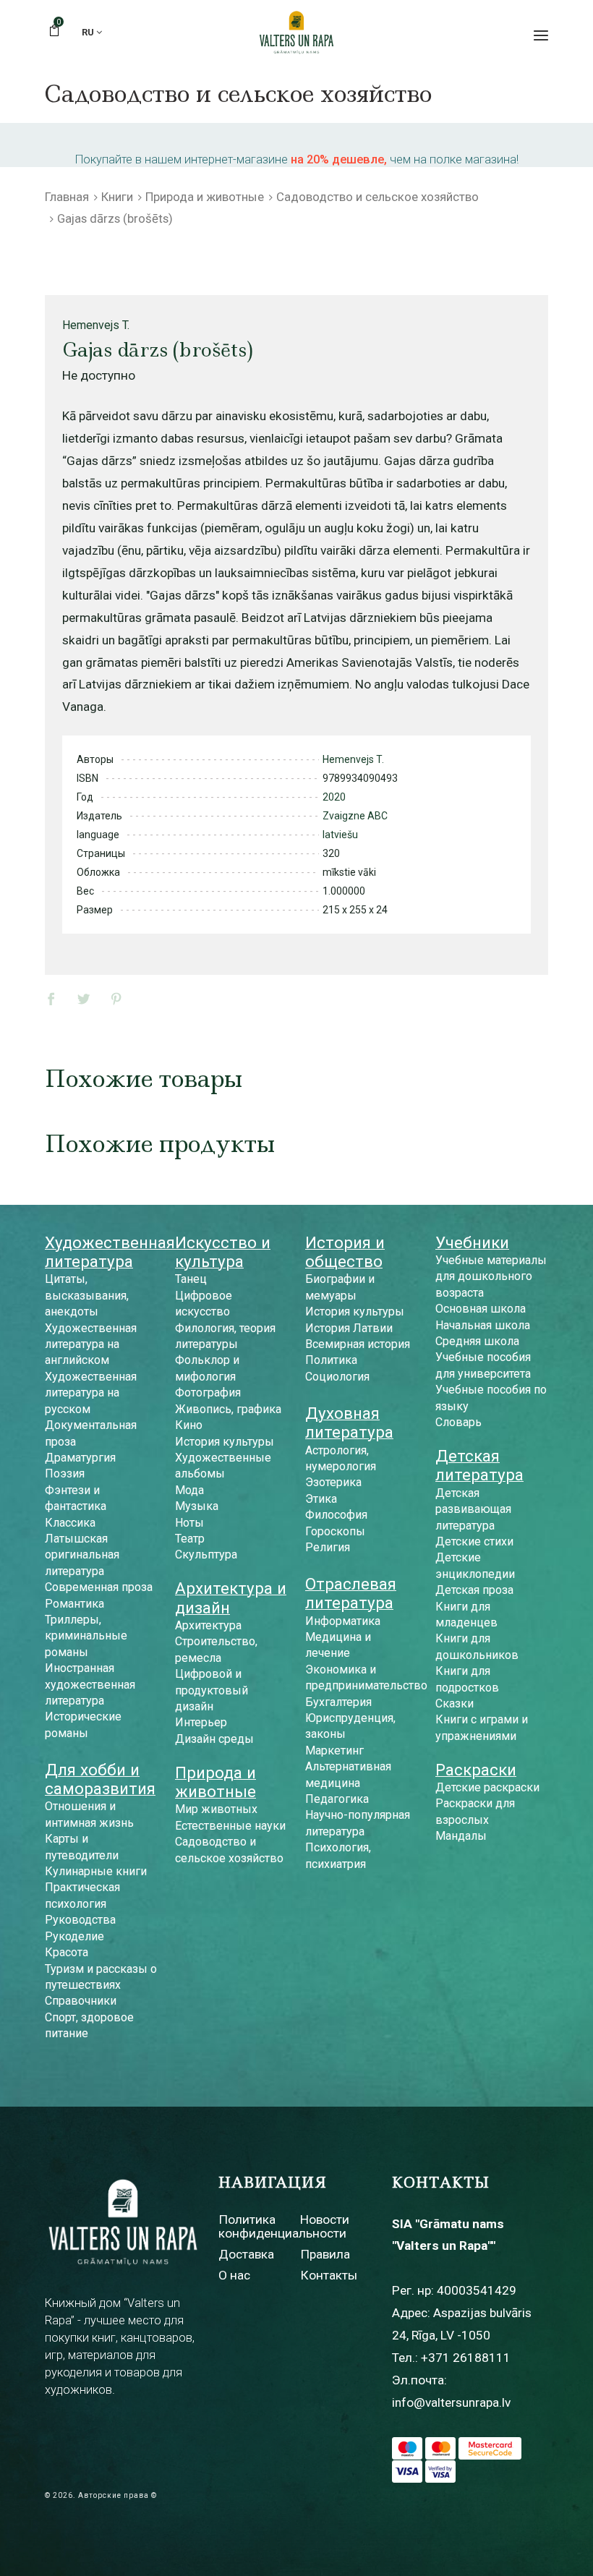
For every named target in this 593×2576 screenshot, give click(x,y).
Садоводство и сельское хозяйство (377, 197)
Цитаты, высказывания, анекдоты (87, 1295)
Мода (189, 1490)
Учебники (472, 1242)
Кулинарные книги (96, 1871)
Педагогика (337, 1799)
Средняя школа (477, 1341)
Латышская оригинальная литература (82, 1555)
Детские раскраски (487, 1787)
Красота (67, 1952)
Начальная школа (483, 1325)
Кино (189, 1425)
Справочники (81, 2001)
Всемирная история (358, 1344)
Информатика (343, 1621)
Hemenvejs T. (96, 325)
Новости (325, 2219)
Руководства (80, 1920)
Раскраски (476, 1770)
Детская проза (474, 1590)
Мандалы (461, 1836)
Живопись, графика (228, 1409)
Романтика (74, 1604)
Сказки (455, 1703)
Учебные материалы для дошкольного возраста (491, 1276)
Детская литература (479, 1465)
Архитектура (208, 1625)
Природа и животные (205, 197)
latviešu (340, 835)
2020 (334, 797)
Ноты (189, 1523)
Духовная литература (349, 1423)
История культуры (225, 1442)
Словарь (458, 1422)
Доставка (246, 2254)
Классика (70, 1523)
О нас (234, 2275)
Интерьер (201, 1722)
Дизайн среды (214, 1739)
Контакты (329, 2275)
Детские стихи (474, 1541)
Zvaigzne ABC (355, 816)
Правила (325, 2254)
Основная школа (481, 1309)
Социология (337, 1377)
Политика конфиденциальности (282, 2226)
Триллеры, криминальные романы (86, 1636)
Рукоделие (74, 1936)
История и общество (345, 1252)
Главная (67, 197)
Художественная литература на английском (91, 1344)
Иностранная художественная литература (90, 1684)
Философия (336, 1515)
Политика (331, 1360)
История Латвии (349, 1328)
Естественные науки (230, 1826)
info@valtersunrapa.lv (451, 2402)
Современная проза (99, 1587)
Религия (328, 1547)
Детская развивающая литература (473, 1509)
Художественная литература (110, 1252)
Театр (190, 1539)
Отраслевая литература (351, 1593)
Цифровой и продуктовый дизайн (212, 1690)
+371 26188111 (466, 2358)
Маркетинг (334, 1750)
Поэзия (65, 1473)
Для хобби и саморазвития (100, 1779)
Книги (117, 197)
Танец (191, 1279)
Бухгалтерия (338, 1702)
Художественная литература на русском (91, 1393)
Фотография (208, 1393)
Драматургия (80, 1458)
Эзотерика (333, 1482)
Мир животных (216, 1809)
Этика (321, 1499)
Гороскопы (335, 1531)
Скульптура (206, 1554)
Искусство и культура (223, 1252)
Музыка (197, 1506)
